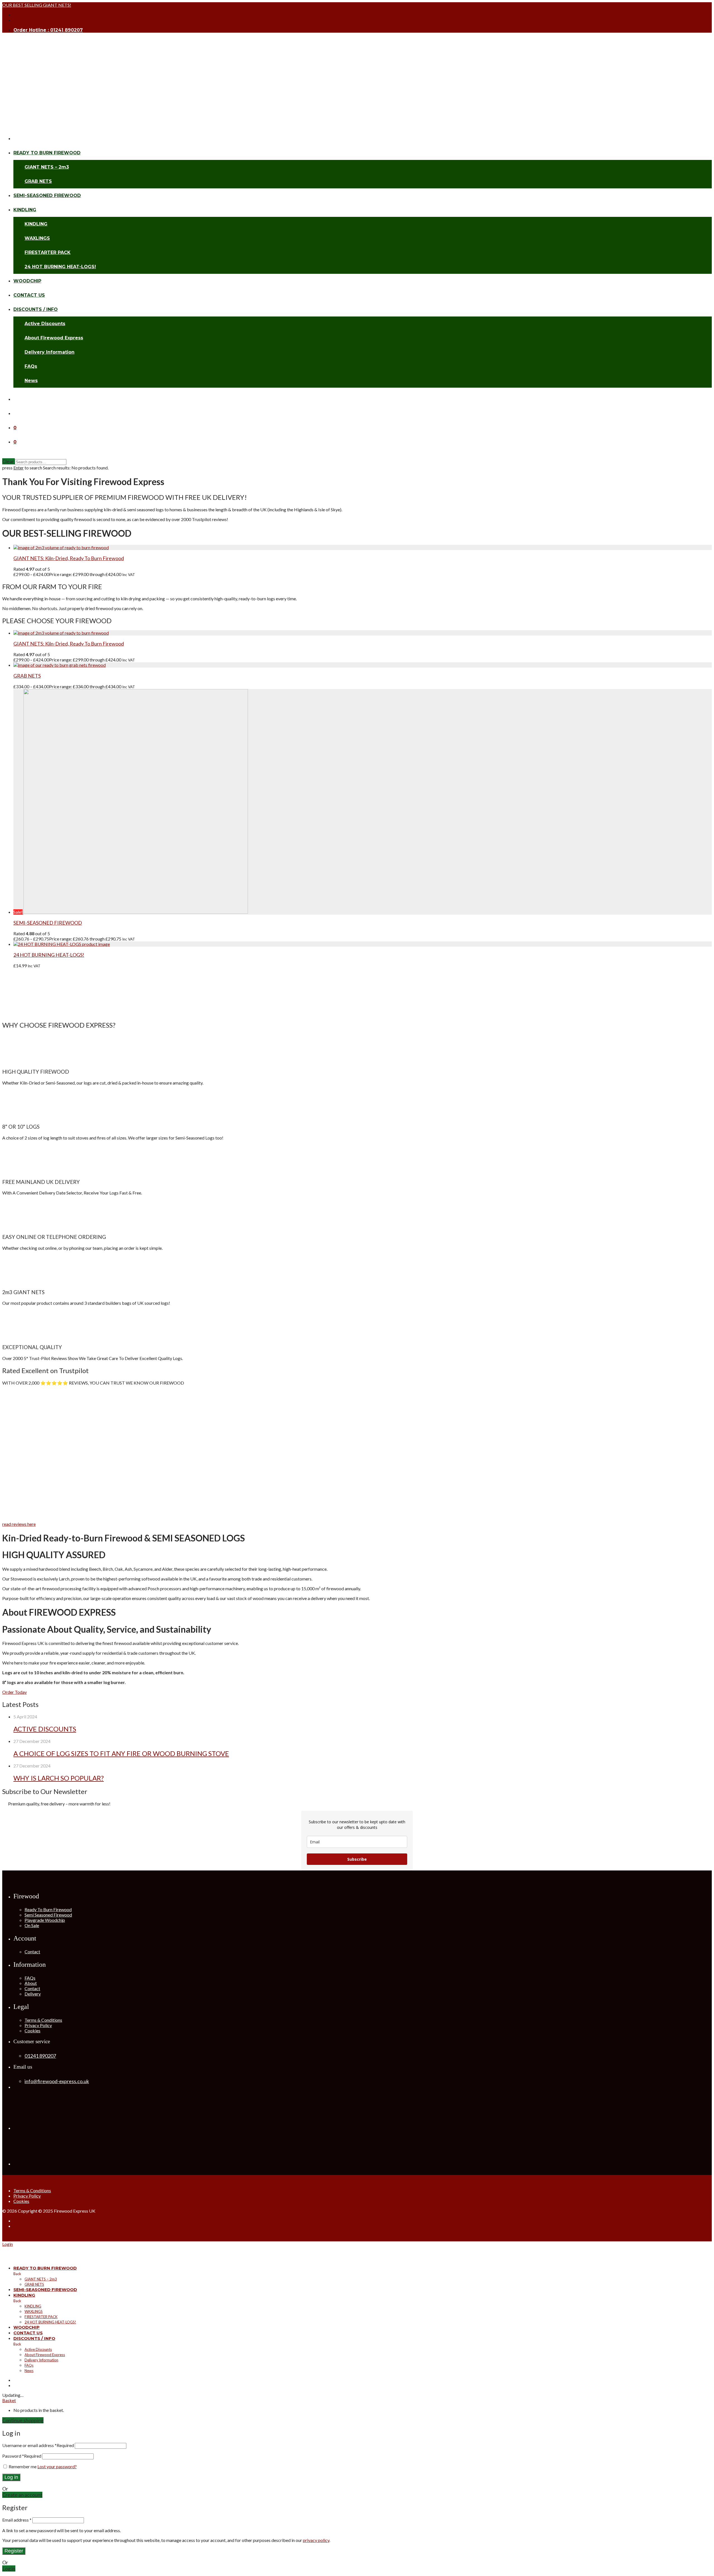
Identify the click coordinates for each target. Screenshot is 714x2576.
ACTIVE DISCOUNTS (45, 1729)
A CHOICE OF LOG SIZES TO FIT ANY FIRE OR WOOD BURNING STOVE (121, 1753)
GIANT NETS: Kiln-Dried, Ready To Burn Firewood (69, 558)
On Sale (32, 1925)
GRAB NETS (38, 181)
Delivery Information (50, 352)
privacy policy (316, 2540)
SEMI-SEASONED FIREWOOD (47, 196)
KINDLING (25, 210)
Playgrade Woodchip (45, 1920)
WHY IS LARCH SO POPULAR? (59, 1778)
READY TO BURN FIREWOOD (47, 153)
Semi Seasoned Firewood (48, 1915)
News (31, 381)
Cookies (32, 2031)
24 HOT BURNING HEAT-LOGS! (60, 267)
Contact (32, 1952)
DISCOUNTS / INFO (36, 309)
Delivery (33, 1994)
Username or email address (38, 2445)
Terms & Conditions (43, 2020)
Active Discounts (45, 324)
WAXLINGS (37, 238)
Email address (17, 2520)
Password (22, 2456)
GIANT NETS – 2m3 (47, 167)
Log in (11, 2477)
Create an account (22, 2495)
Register (14, 2551)
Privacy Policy (38, 2025)
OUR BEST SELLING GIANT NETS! (37, 5)
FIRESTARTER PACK (48, 252)
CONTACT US (29, 295)
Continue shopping (23, 2420)
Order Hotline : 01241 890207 (48, 30)
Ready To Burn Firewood (48, 1909)
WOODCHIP (27, 281)
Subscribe (357, 1859)
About (31, 1983)
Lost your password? (57, 2466)
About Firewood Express (54, 338)
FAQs (31, 366)
